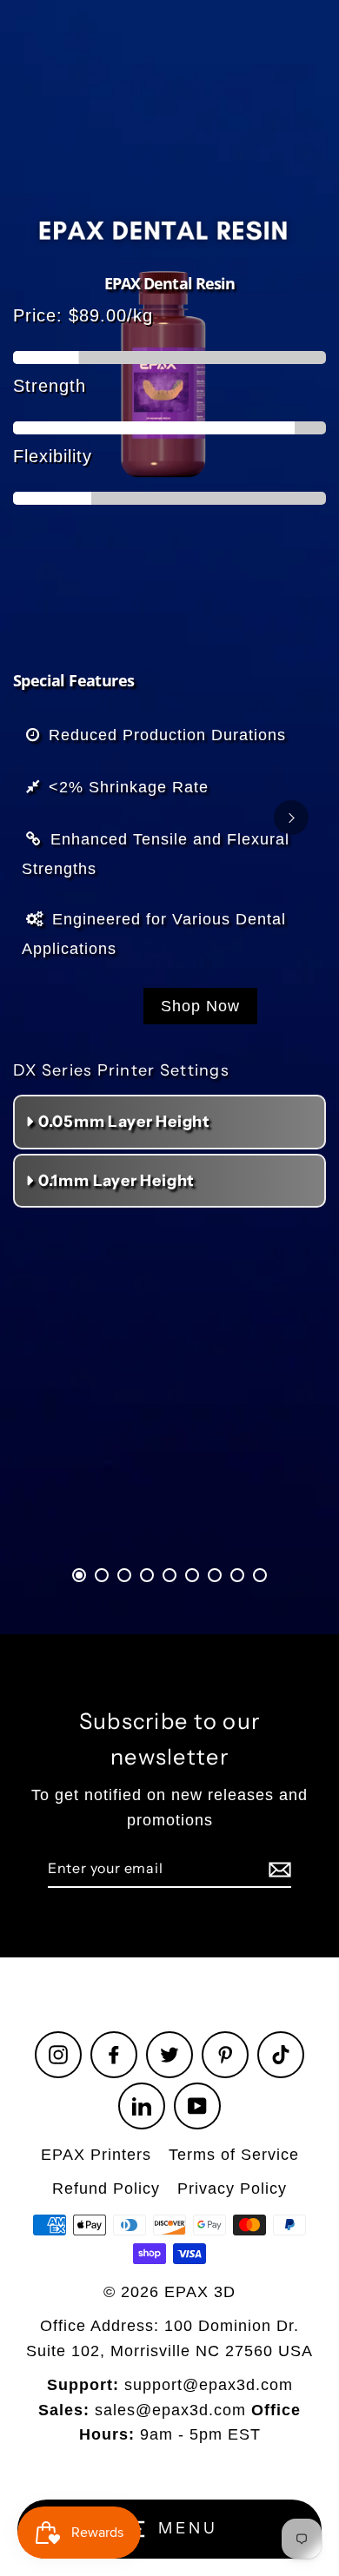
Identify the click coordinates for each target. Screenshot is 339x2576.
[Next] (291, 818)
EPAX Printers (96, 2155)
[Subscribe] (277, 1870)
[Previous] (48, 818)
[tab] (79, 1575)
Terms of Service (234, 2155)
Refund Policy (106, 2189)
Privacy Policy (232, 2189)
